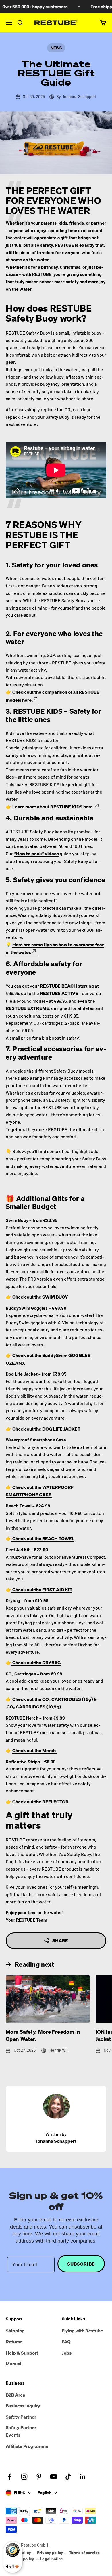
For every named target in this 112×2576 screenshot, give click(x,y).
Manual (13, 2364)
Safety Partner (21, 2417)
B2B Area (16, 2395)
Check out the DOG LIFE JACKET (46, 1429)
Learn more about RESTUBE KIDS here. (53, 807)
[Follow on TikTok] (68, 2477)
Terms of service (84, 2552)
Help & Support (22, 2353)
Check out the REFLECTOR (40, 1802)
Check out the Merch (34, 1750)
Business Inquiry (23, 2406)
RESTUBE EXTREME (27, 1008)
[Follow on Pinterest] (39, 2477)
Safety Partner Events (21, 2431)
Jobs (67, 2353)
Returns (14, 2342)
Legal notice (51, 2559)
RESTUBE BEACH (58, 986)
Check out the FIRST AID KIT (42, 1590)
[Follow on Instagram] (24, 2477)
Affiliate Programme (27, 2446)
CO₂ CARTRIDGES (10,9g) (34, 1707)
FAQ (66, 2342)
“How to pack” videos (36, 854)
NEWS (56, 48)
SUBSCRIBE (81, 2264)
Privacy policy (50, 2552)
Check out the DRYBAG (36, 1663)
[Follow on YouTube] (54, 2477)
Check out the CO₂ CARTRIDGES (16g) (53, 1699)
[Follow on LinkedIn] (83, 2477)
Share (60, 1940)
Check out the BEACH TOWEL (43, 1538)
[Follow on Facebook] (10, 2477)
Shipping (15, 2331)
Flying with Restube (82, 2331)
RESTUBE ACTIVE (59, 993)
